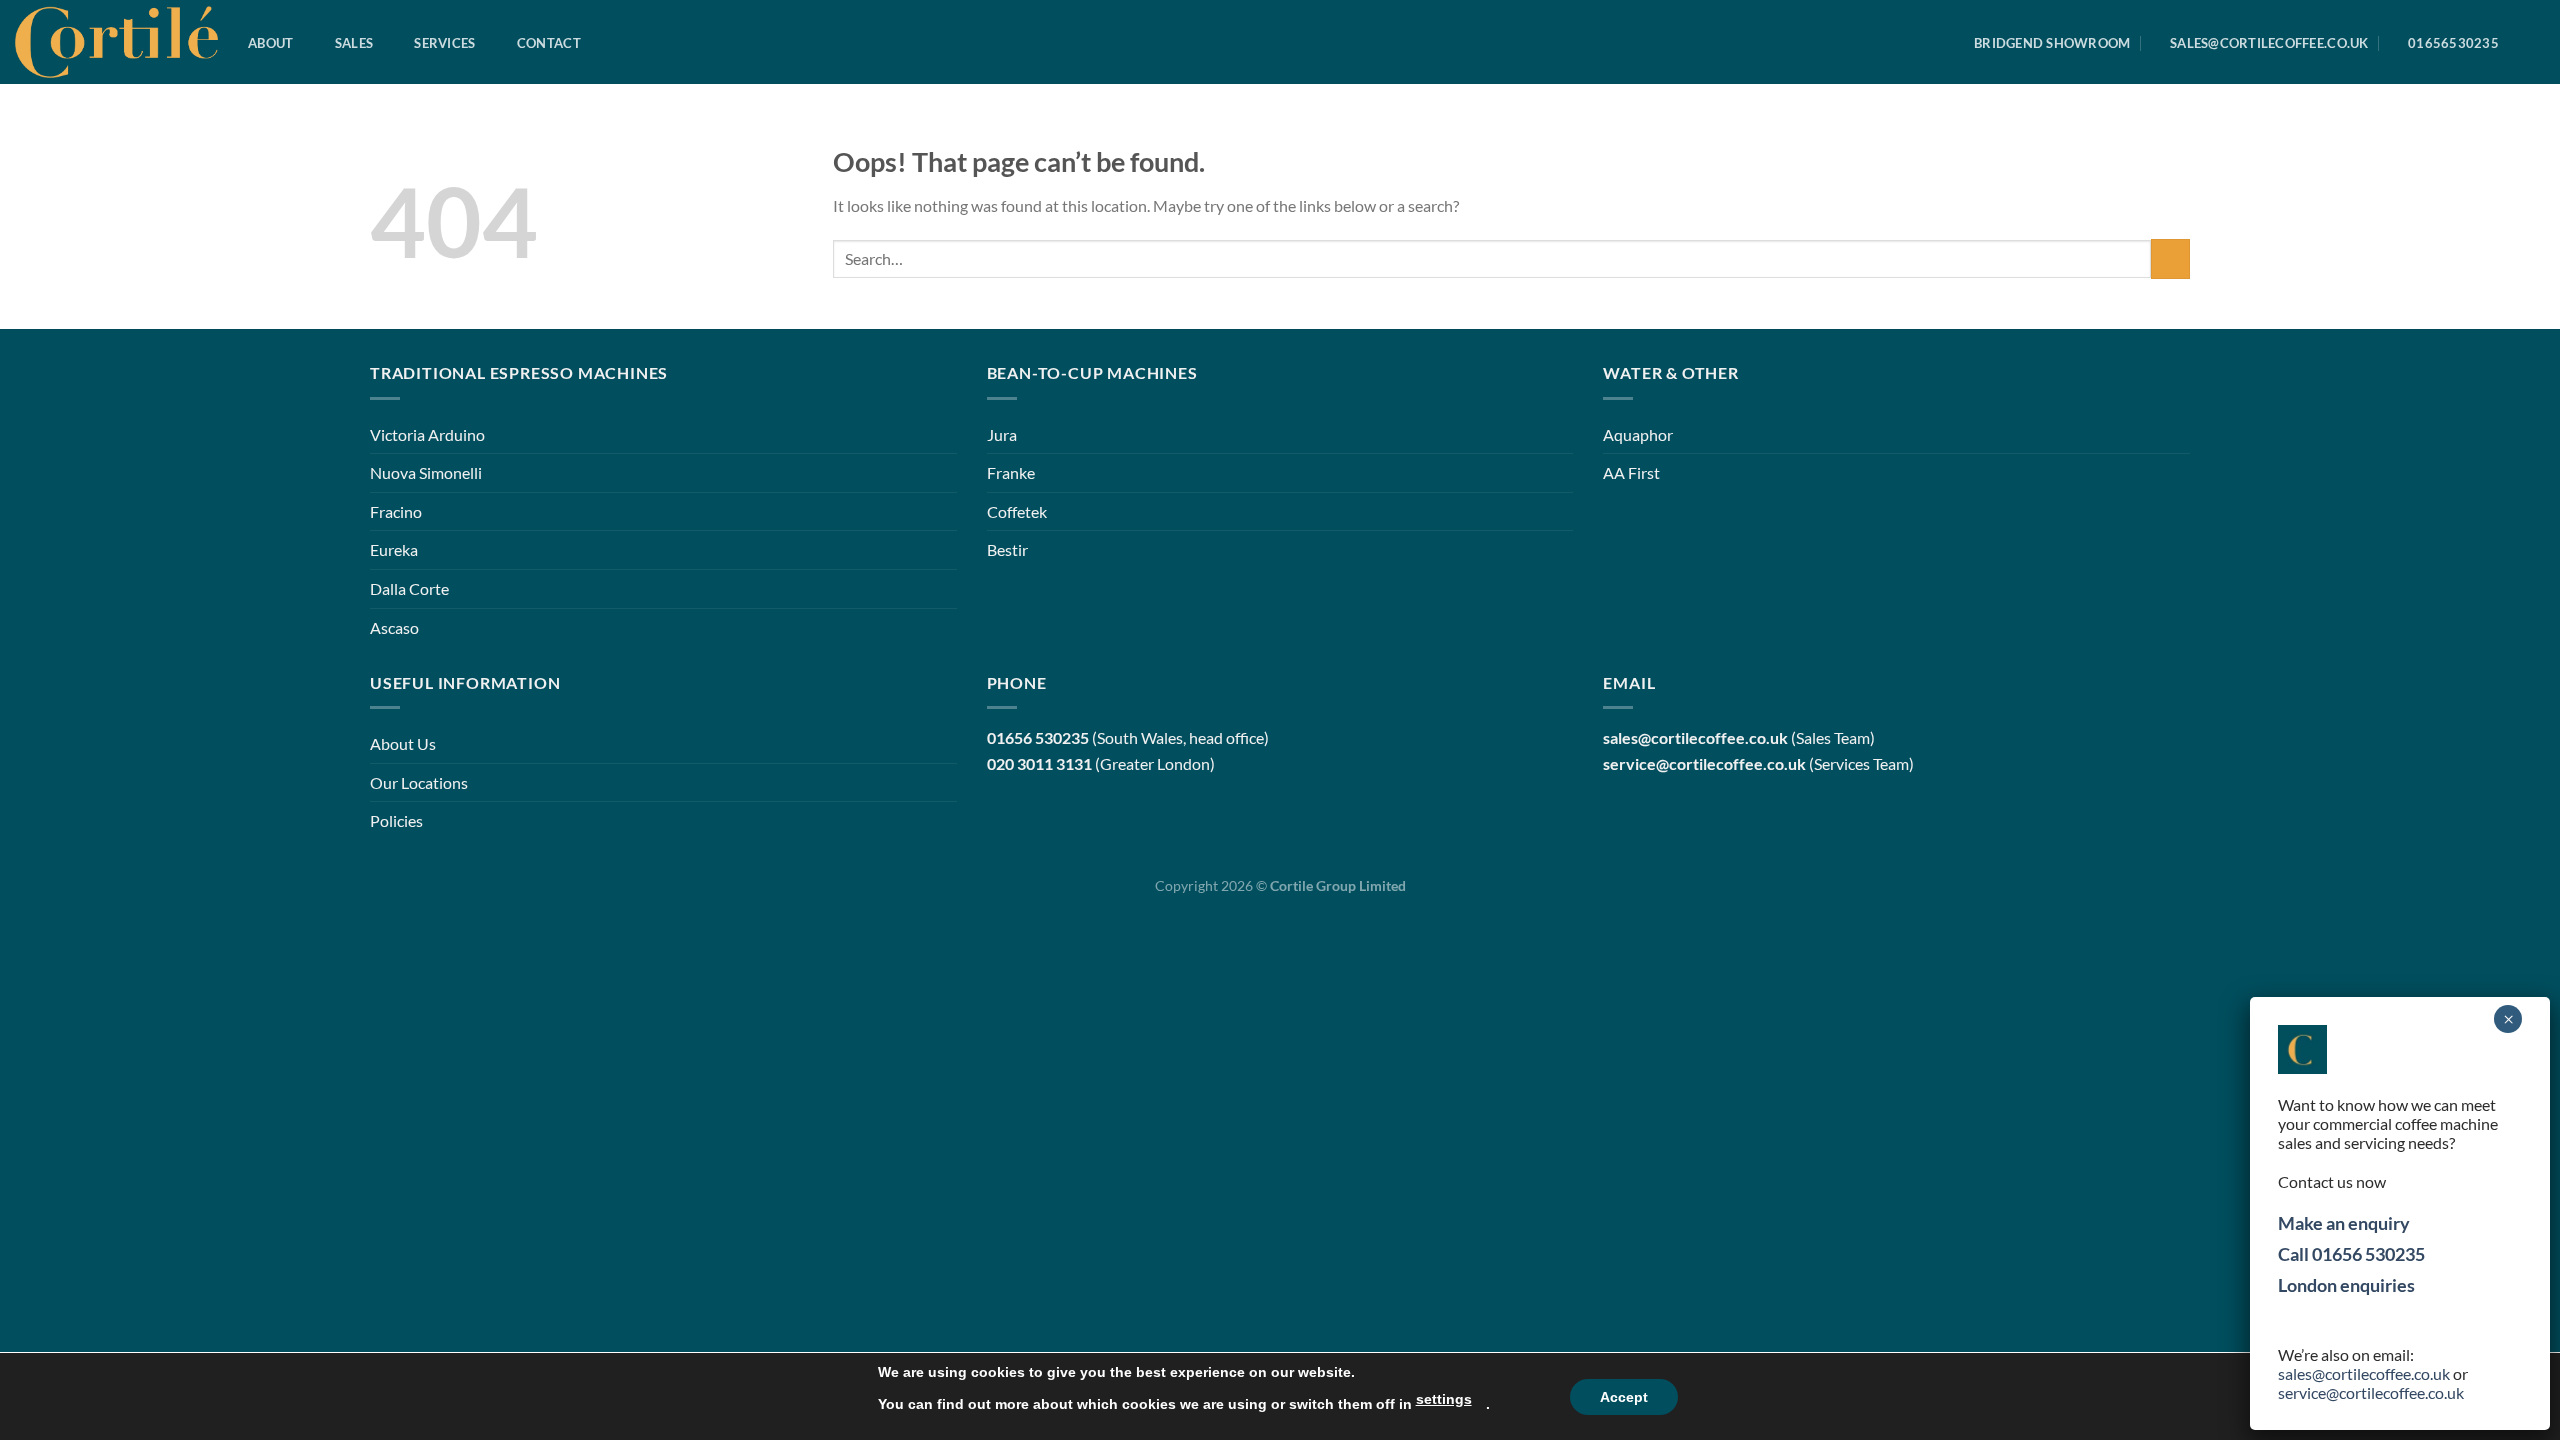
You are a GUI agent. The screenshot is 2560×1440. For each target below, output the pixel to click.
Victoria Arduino (427, 434)
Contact (549, 43)
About (270, 43)
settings (1444, 1399)
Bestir (1007, 549)
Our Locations (419, 782)
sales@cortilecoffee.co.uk (2364, 1373)
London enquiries (2346, 1285)
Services (444, 43)
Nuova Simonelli (426, 472)
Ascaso (394, 627)
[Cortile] (116, 41)
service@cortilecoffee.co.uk (1704, 763)
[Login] (2535, 43)
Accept (1624, 1397)
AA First (1631, 472)
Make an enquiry (2344, 1223)
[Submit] (2170, 258)
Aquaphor (1638, 434)
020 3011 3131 (1039, 763)
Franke (1011, 472)
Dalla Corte (409, 588)
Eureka (394, 549)
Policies (396, 820)
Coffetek (1017, 511)
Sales (354, 43)
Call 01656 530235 (2351, 1254)
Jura (1002, 434)
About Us (403, 743)
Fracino (396, 511)
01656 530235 (1038, 737)
